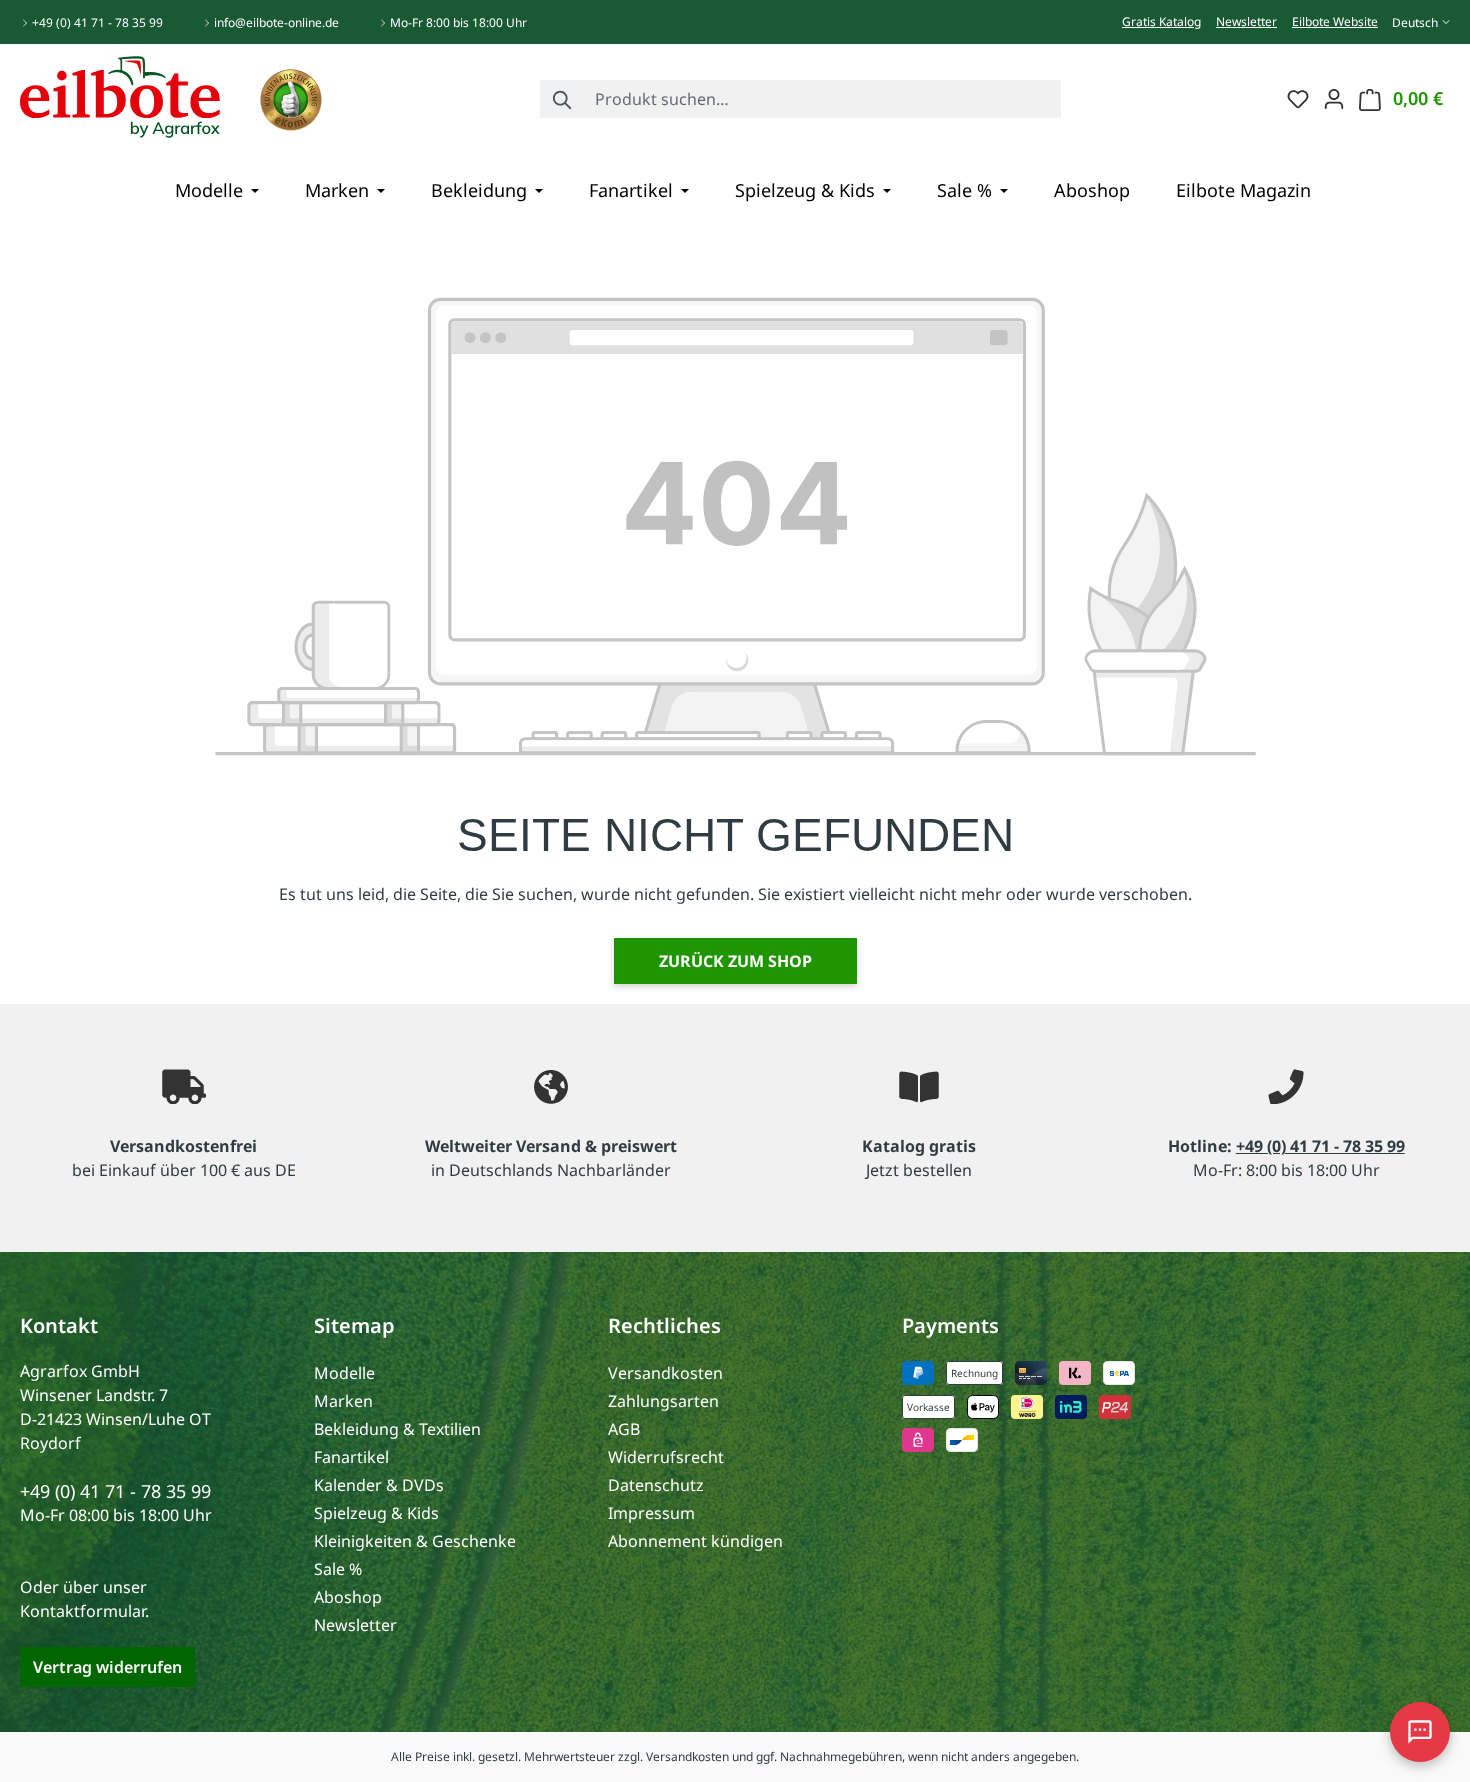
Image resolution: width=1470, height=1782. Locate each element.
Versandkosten (665, 1373)
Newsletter (1246, 21)
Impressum (651, 1513)
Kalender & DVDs (379, 1485)
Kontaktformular (82, 1611)
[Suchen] (563, 99)
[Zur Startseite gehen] (120, 95)
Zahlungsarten (663, 1401)
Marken (343, 1401)
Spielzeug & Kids (376, 1513)
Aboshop (348, 1597)
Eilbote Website (1335, 21)
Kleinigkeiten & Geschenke (415, 1541)
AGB (624, 1429)
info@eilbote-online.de (276, 22)
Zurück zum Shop (735, 961)
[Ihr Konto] (1334, 98)
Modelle (344, 1373)
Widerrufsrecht (666, 1457)
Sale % (338, 1569)
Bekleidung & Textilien (397, 1429)
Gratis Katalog (1161, 21)
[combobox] (823, 99)
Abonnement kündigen (695, 1541)
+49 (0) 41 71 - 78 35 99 (97, 22)
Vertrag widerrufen (107, 1667)
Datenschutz (656, 1485)
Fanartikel (351, 1457)
